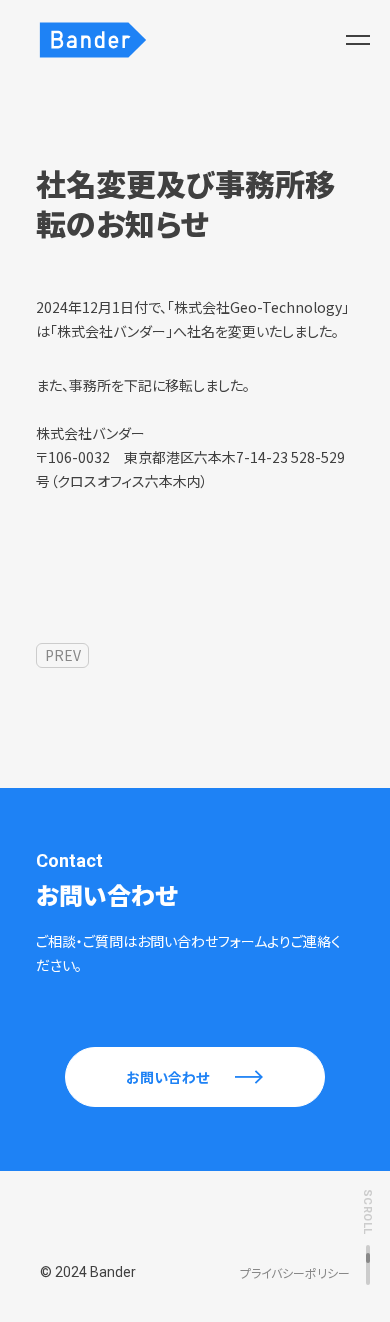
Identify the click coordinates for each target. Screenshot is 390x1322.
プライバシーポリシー (295, 1273)
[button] (358, 40)
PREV (63, 655)
